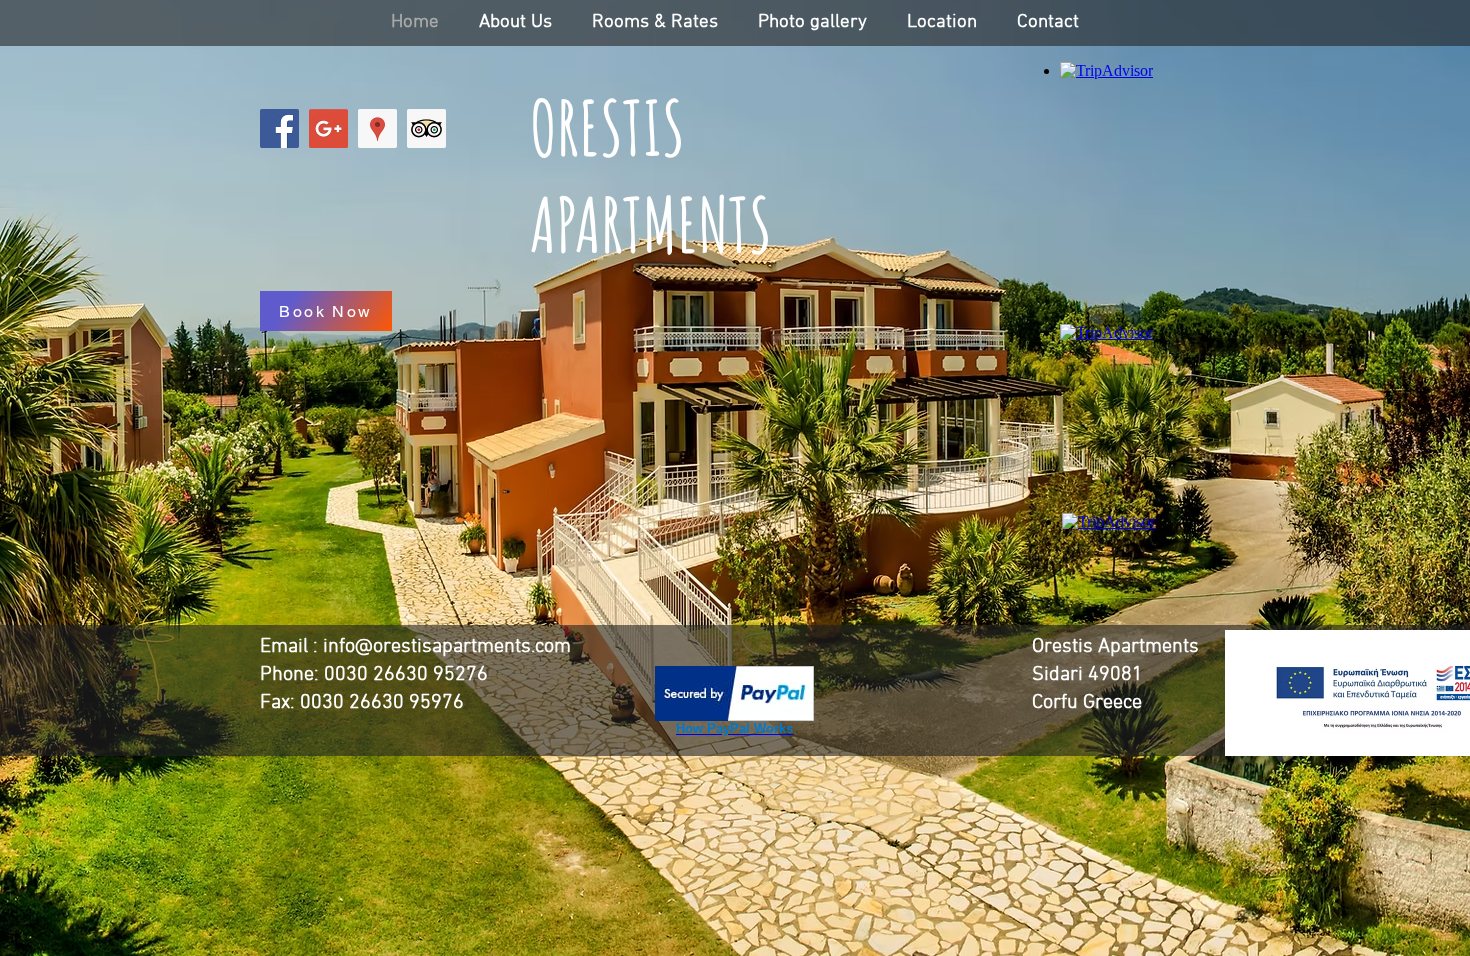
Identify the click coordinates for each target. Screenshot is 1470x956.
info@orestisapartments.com (447, 647)
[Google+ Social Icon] (328, 128)
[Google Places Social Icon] (377, 128)
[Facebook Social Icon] (279, 128)
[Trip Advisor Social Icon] (426, 128)
